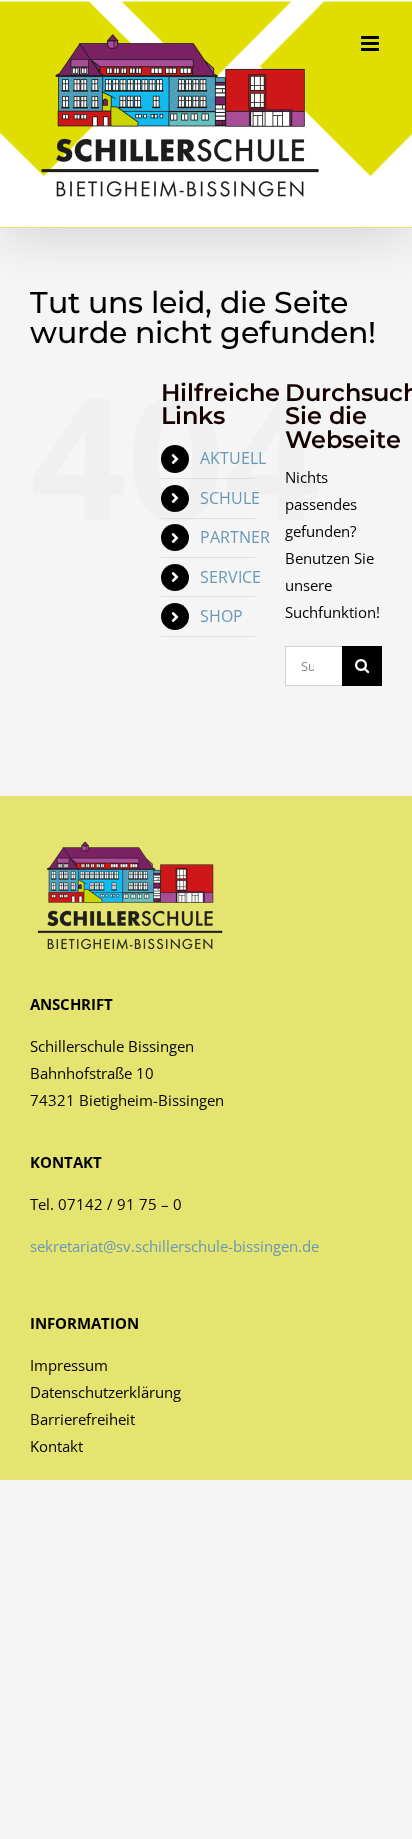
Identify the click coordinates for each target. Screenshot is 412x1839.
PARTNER (235, 537)
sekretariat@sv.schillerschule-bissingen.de (174, 1246)
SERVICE (230, 577)
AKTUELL (233, 458)
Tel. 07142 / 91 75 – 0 (106, 1204)
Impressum (69, 1365)
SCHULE (230, 498)
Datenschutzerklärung (105, 1392)
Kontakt (56, 1446)
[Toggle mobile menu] (371, 43)
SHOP (221, 616)
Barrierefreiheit (82, 1419)
